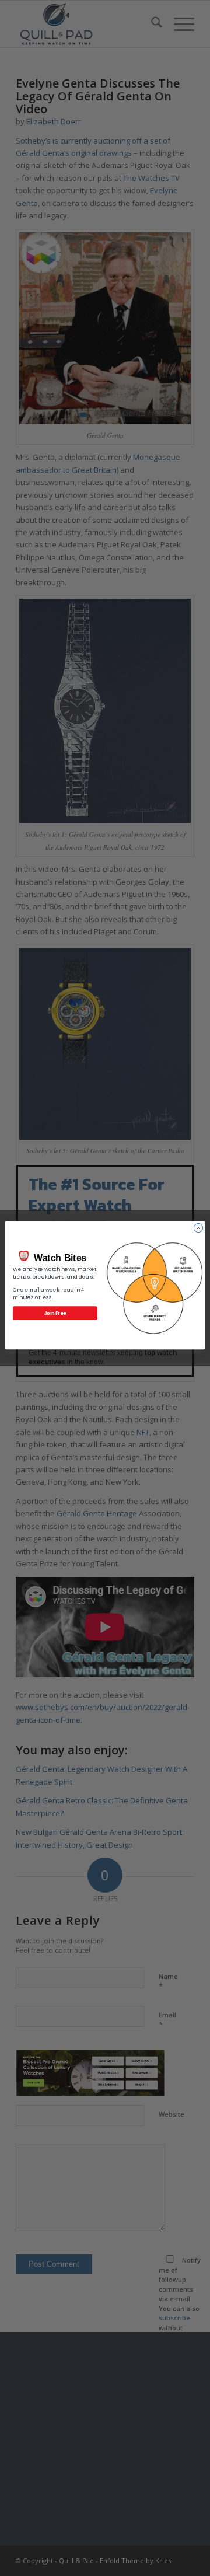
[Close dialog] (198, 1228)
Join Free (55, 1313)
